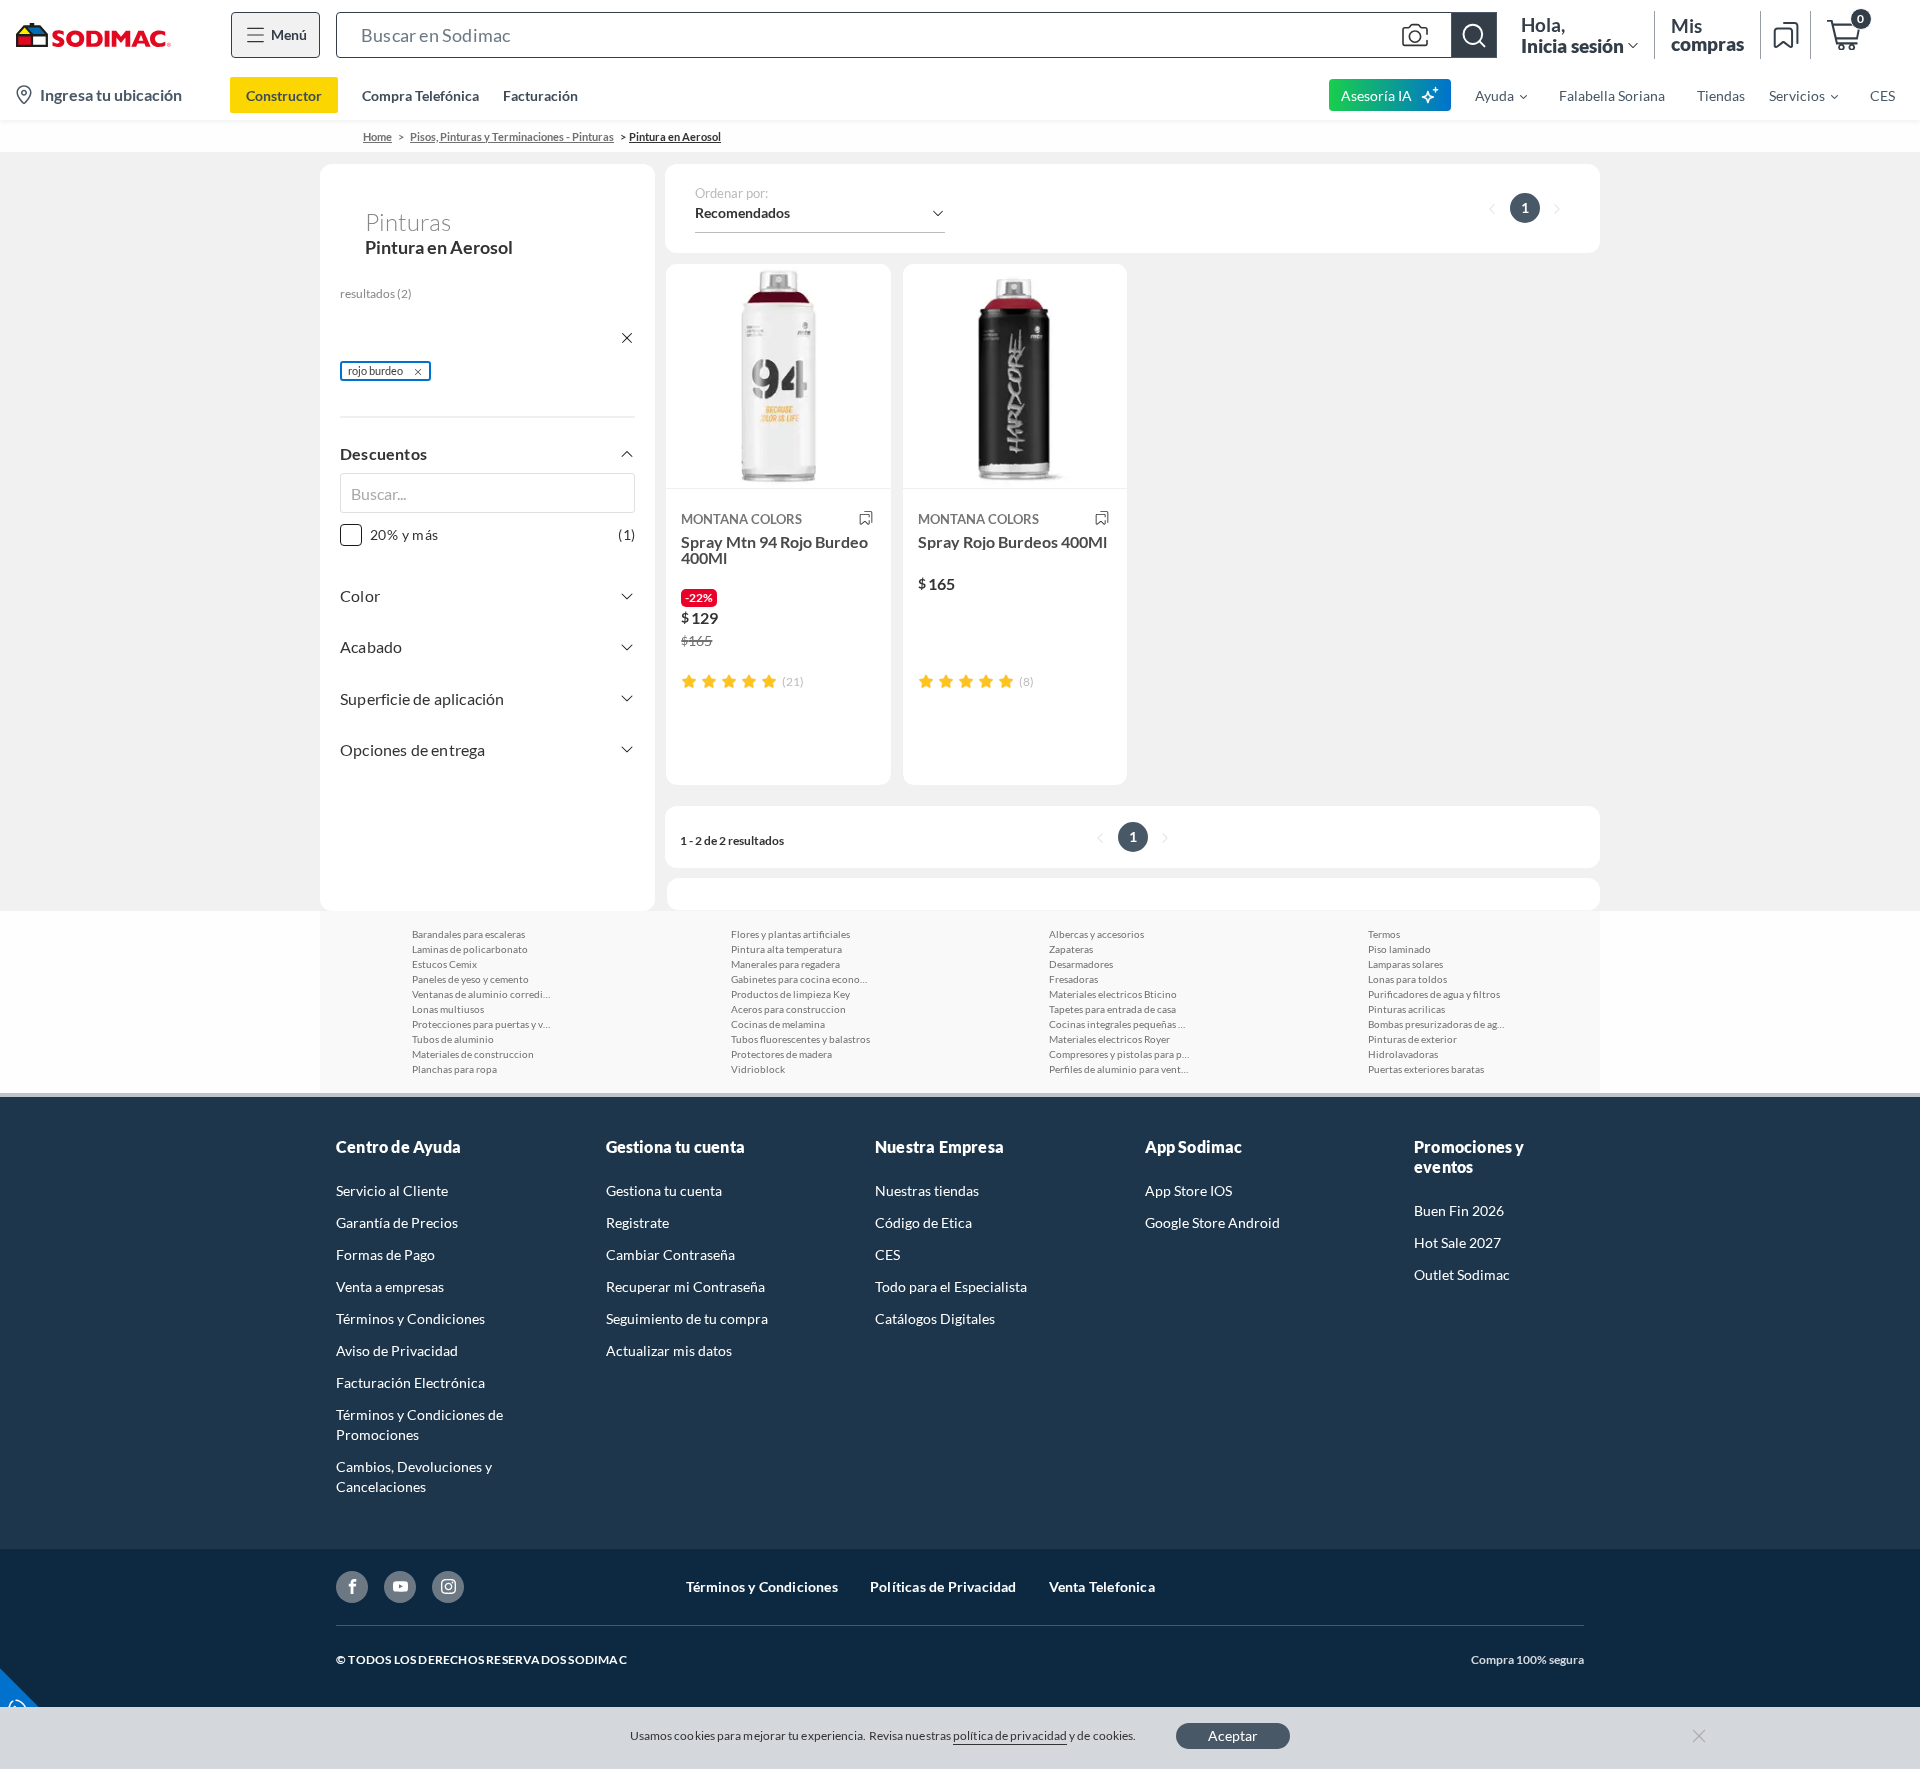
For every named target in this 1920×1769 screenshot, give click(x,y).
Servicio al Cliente (392, 1190)
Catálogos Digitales (935, 1318)
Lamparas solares (1405, 964)
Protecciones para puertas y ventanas (482, 1024)
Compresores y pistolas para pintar (1119, 1054)
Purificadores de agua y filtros (1434, 994)
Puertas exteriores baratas (1426, 1069)
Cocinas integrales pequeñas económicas (1119, 1024)
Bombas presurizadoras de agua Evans (1438, 1024)
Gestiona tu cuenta (664, 1190)
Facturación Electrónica (410, 1382)
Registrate (637, 1222)
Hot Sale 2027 (1457, 1242)
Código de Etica (923, 1222)
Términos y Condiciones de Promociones (419, 1424)
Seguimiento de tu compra (687, 1318)
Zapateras (1071, 949)
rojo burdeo (375, 370)
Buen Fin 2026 (1459, 1210)
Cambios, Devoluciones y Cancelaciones (414, 1476)
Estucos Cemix (444, 964)
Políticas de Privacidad (943, 1586)
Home (377, 136)
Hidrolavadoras (1403, 1054)
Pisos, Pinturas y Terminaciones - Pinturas (512, 136)
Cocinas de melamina (778, 1024)
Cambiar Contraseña (670, 1254)
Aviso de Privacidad (397, 1350)
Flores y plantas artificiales (790, 934)
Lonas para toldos (1407, 979)
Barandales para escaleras (468, 934)
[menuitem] (1489, 95)
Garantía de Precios (397, 1222)
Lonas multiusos (448, 1009)
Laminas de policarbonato (470, 949)
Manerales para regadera (785, 964)
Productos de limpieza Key (790, 994)
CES (887, 1254)
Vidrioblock (758, 1069)
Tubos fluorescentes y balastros (800, 1039)
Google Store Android (1212, 1222)
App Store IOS (1188, 1190)
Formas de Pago (385, 1254)
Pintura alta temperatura (786, 949)
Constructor (284, 95)
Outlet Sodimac (1462, 1274)
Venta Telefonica (1102, 1586)
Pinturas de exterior (1412, 1039)
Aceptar (1233, 1735)
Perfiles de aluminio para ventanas (1119, 1069)
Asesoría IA (1376, 95)
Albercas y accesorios (1096, 934)
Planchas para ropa (454, 1069)
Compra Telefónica (420, 95)
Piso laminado (1399, 949)
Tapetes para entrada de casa (1112, 1009)
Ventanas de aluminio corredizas (482, 994)
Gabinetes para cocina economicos (801, 979)
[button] (916, 35)
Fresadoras (1073, 979)
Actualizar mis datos (669, 1350)
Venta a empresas (390, 1286)
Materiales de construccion (473, 1054)
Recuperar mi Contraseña (685, 1286)
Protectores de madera (781, 1054)
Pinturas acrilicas (1406, 1009)
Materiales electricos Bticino (1113, 994)
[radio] (689, 681)
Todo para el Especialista (951, 1286)
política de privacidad (1010, 1735)
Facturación (540, 95)
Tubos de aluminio (453, 1039)
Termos (1384, 934)
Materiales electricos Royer (1109, 1039)
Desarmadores (1081, 964)
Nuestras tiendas (927, 1190)
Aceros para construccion (788, 1009)
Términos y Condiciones (410, 1318)
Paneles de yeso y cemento (470, 979)
